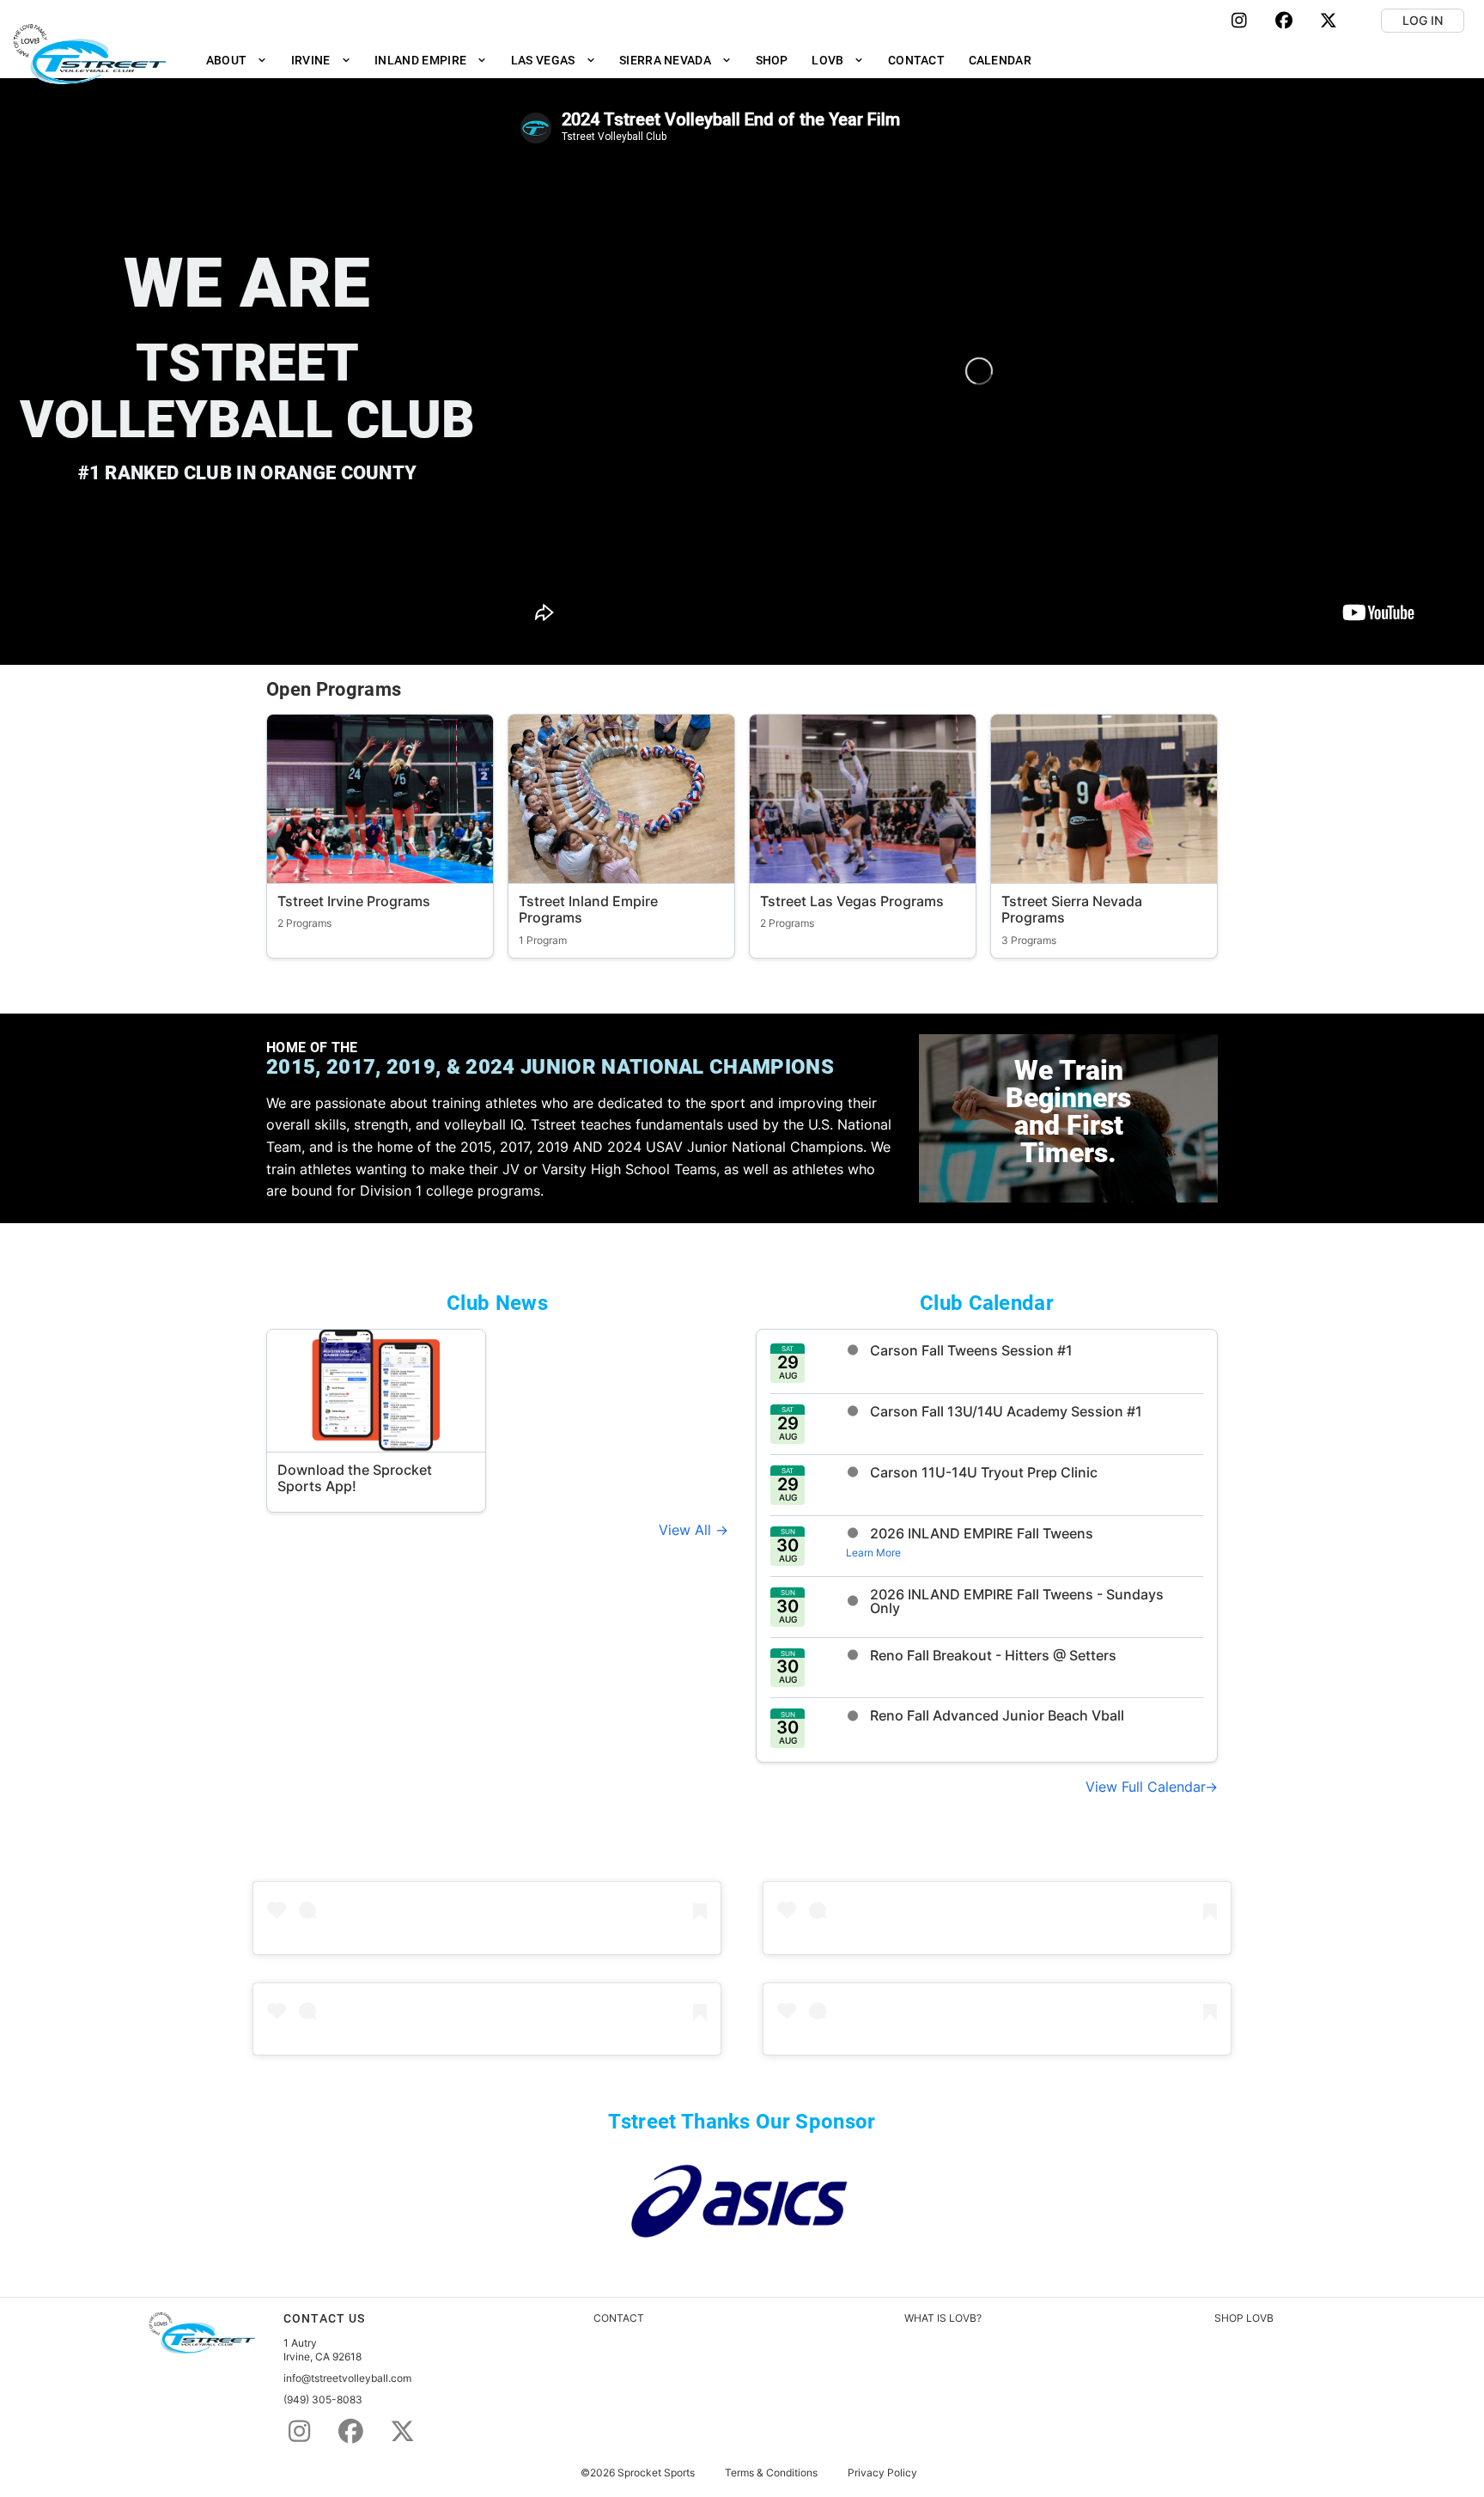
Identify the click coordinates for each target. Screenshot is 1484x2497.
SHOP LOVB (1244, 2318)
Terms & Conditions (771, 2473)
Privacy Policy (882, 2473)
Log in (1423, 20)
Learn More (873, 1553)
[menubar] (619, 60)
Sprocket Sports (656, 2473)
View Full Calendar (1145, 1787)
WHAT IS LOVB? (943, 2318)
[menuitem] (237, 60)
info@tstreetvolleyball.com (347, 2378)
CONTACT (619, 2318)
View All (687, 1530)
